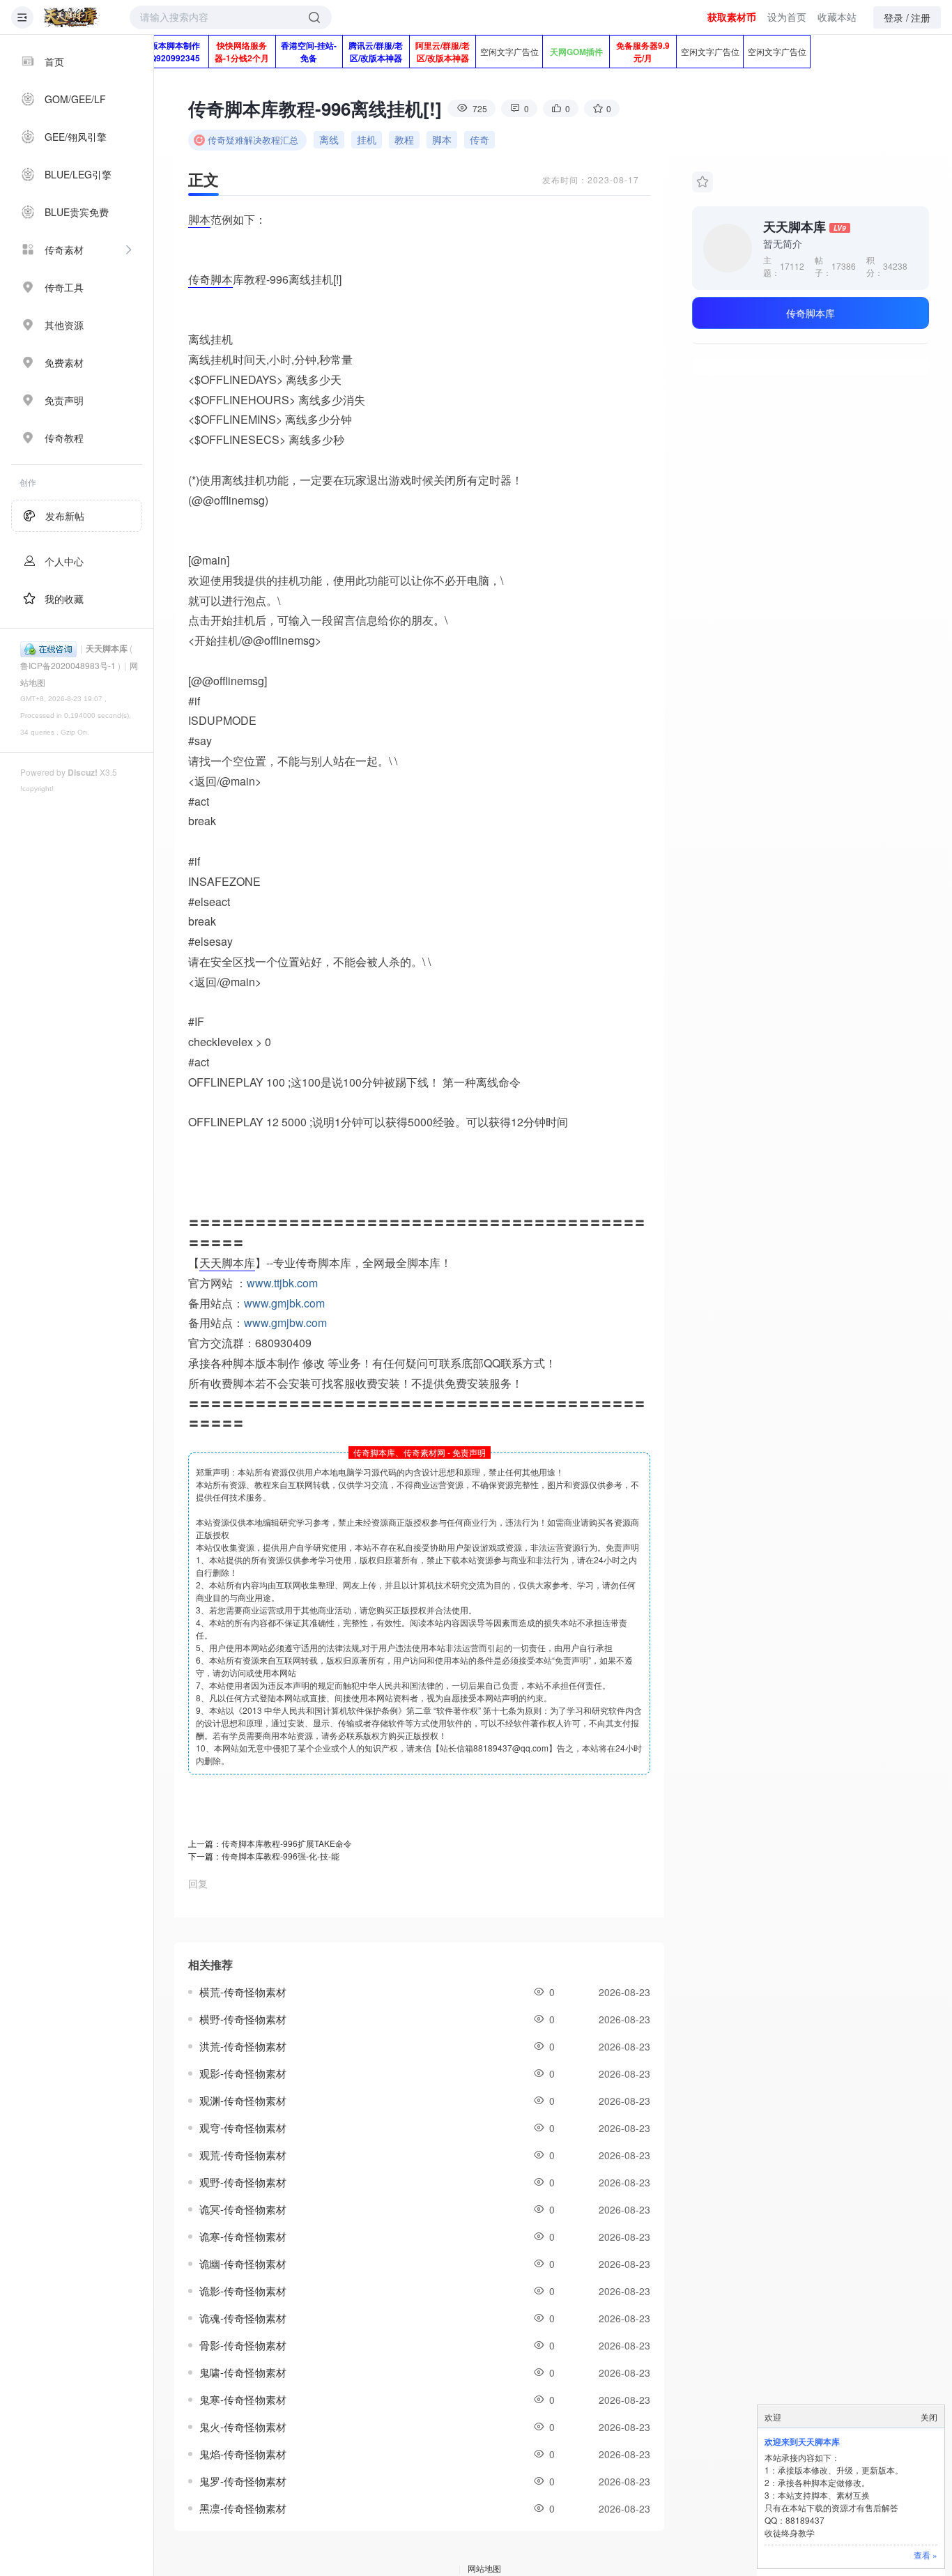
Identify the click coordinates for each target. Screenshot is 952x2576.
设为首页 (787, 17)
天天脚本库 (107, 648)
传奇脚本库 (811, 313)
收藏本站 (837, 17)
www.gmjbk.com (284, 1303)
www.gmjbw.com (285, 1322)
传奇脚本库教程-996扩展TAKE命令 (287, 1843)
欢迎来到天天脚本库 (802, 2441)
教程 (404, 139)
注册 (921, 17)
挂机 (367, 139)
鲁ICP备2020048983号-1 (68, 665)
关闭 (929, 2417)
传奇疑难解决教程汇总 (253, 140)
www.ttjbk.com (282, 1283)
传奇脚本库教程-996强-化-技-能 (281, 1856)
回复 (198, 1883)
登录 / (896, 17)
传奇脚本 (210, 279)
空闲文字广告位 (509, 51)
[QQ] (48, 648)
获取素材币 (732, 17)
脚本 (442, 139)
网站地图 (484, 2568)
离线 (329, 139)
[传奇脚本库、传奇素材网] (72, 17)
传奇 (479, 139)
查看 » (926, 2555)
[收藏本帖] (703, 182)
